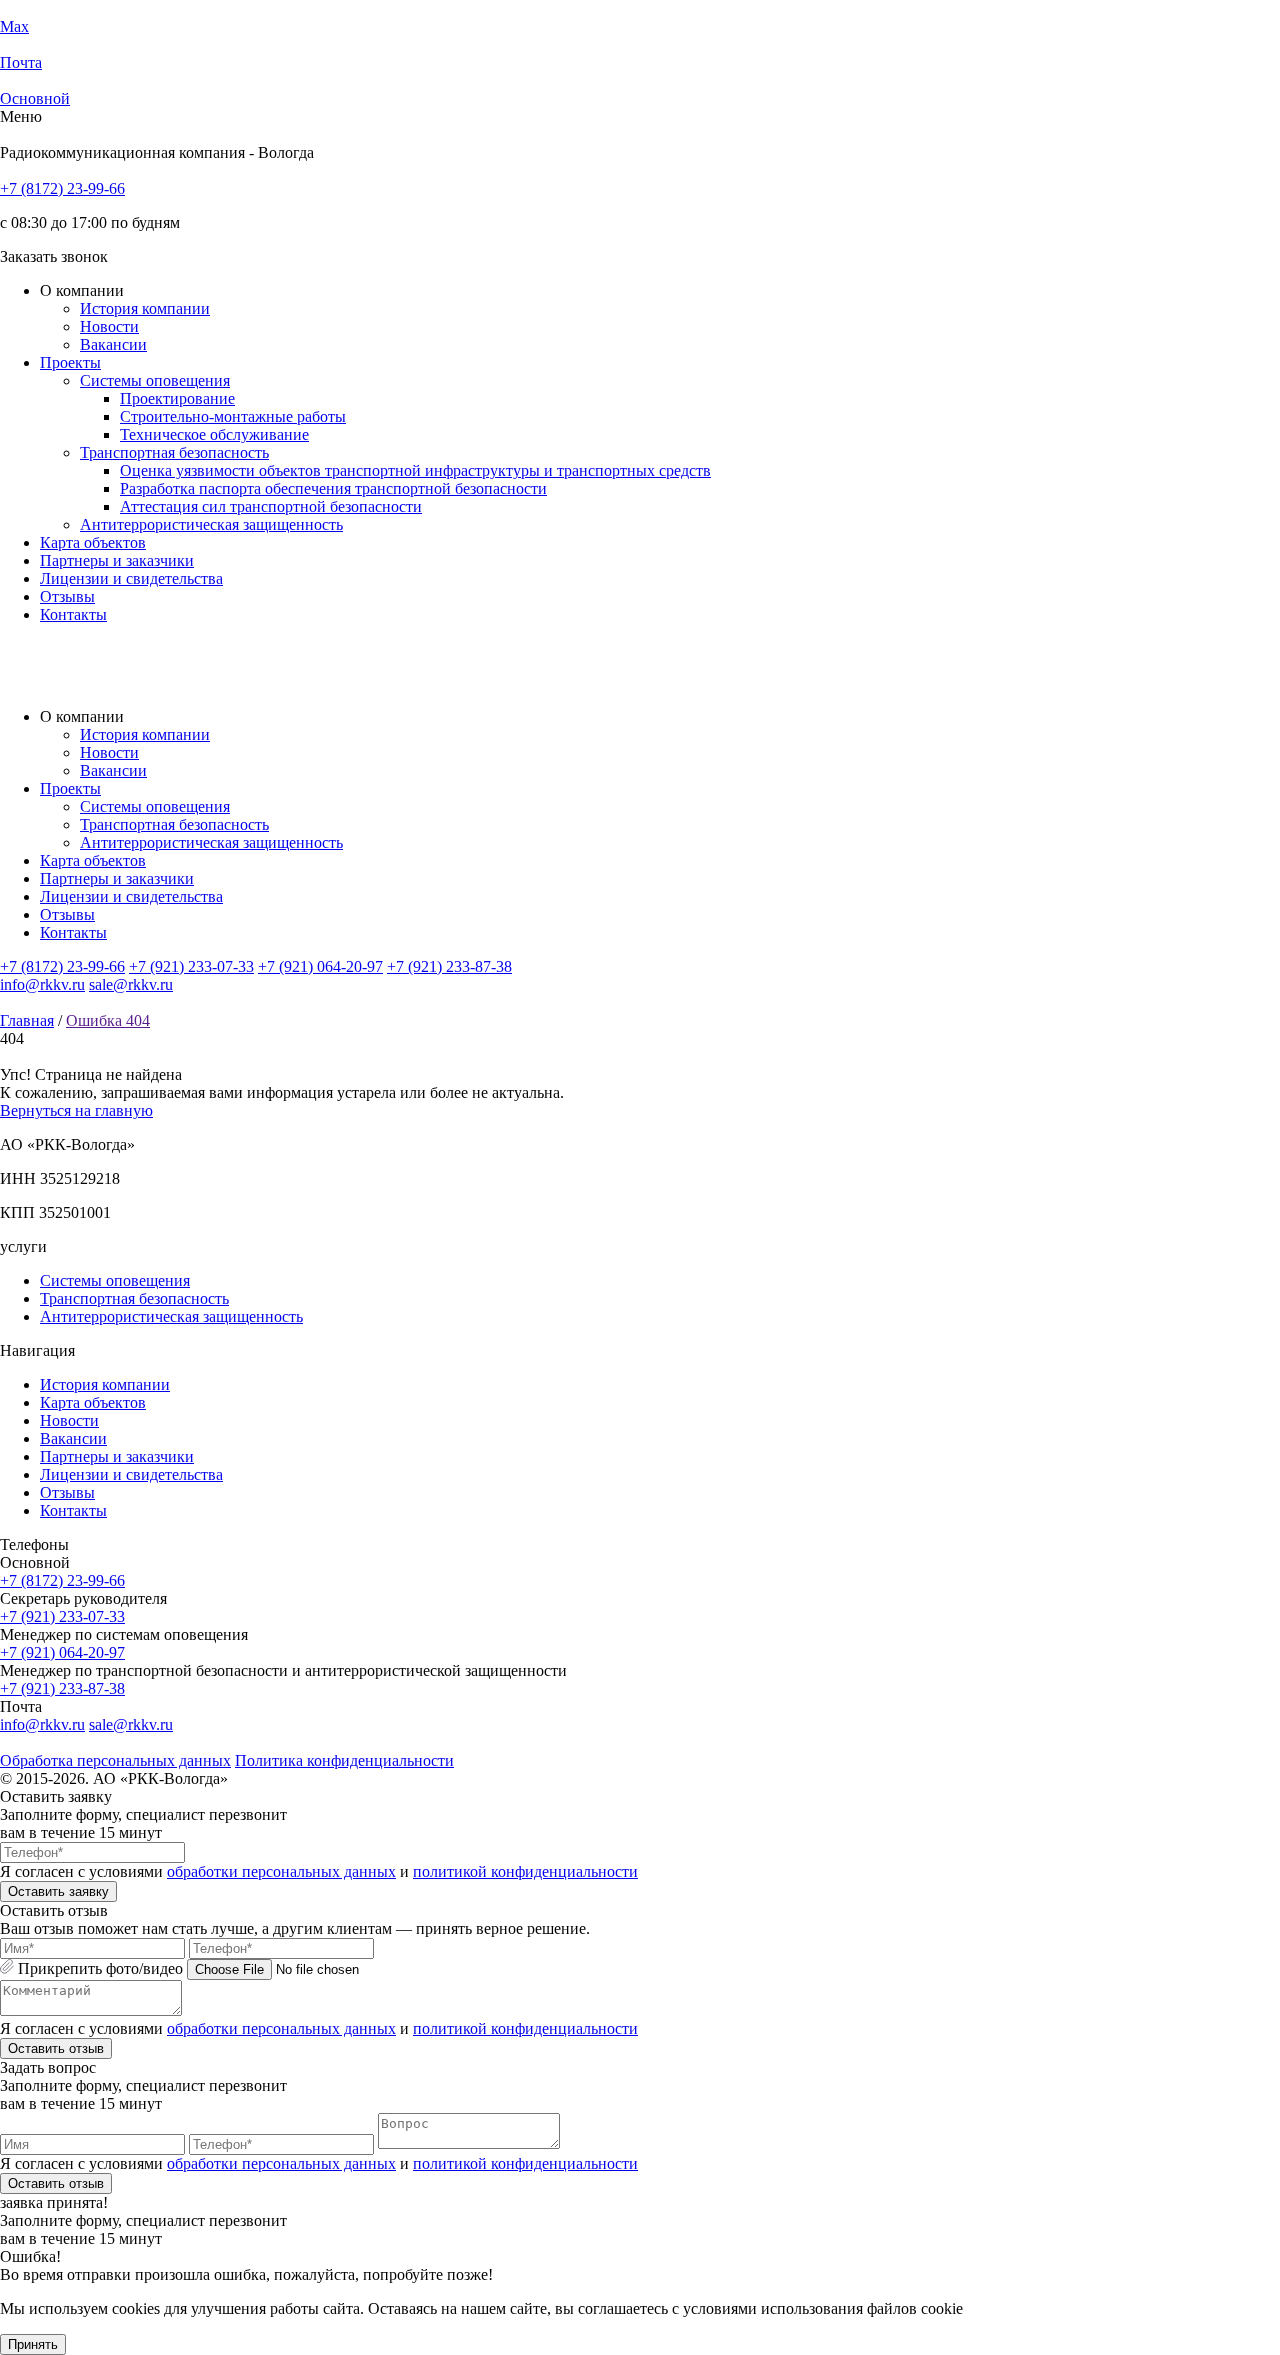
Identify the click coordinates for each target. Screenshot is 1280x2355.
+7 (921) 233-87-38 (449, 966)
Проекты (70, 362)
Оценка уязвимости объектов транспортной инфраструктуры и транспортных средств (415, 470)
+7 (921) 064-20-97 (320, 966)
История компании (145, 308)
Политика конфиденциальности (344, 1760)
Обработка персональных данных (115, 1760)
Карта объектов (93, 542)
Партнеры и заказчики (117, 560)
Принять (33, 2344)
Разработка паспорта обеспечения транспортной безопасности (333, 488)
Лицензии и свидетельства (131, 578)
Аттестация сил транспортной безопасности (271, 506)
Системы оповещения (155, 380)
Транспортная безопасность (174, 452)
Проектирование (177, 398)
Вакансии (113, 344)
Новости (109, 326)
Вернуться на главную (76, 1110)
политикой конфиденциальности (525, 1871)
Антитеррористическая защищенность (211, 524)
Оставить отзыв (56, 2048)
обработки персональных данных (281, 1871)
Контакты (73, 614)
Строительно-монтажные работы (233, 416)
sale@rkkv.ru (131, 984)
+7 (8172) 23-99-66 (62, 188)
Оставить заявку (58, 1891)
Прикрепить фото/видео (100, 1968)
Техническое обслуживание (214, 434)
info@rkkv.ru (42, 984)
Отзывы (67, 596)
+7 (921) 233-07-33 (191, 966)
